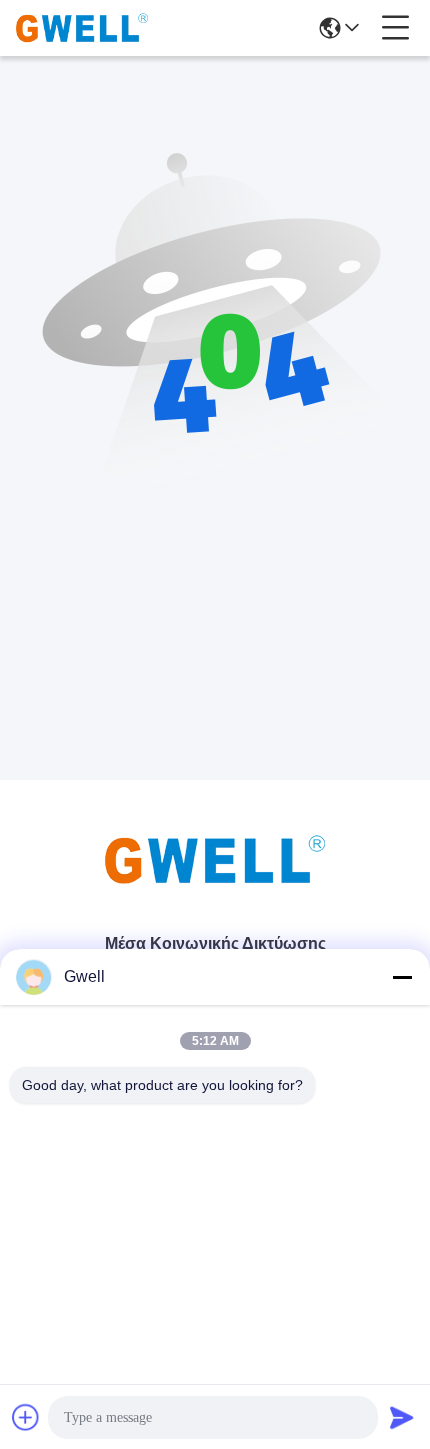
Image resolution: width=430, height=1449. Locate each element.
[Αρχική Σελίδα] (215, 884)
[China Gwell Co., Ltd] (82, 28)
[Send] (402, 1417)
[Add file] (26, 1417)
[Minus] (402, 977)
